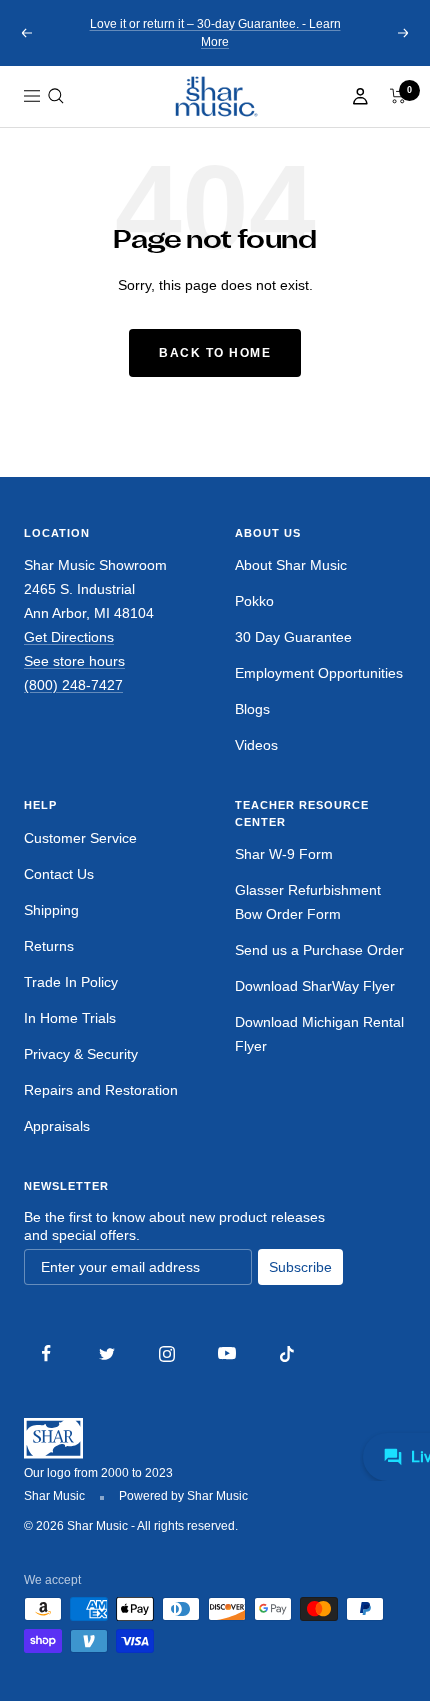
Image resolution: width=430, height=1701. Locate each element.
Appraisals (57, 1126)
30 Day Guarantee (293, 637)
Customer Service (80, 838)
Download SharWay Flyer (315, 986)
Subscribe (300, 1267)
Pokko (254, 601)
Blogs (252, 709)
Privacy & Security (81, 1054)
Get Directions (69, 637)
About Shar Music (291, 565)
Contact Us (59, 874)
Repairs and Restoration (101, 1090)
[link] (215, 96)
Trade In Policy (71, 982)
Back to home (215, 353)
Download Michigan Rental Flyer (319, 1034)
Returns (49, 946)
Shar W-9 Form (284, 854)
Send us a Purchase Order (319, 950)
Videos (256, 745)
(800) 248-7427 (73, 685)
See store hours (74, 661)
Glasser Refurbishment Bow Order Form (308, 902)
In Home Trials (70, 1018)
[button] (56, 96)
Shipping (51, 910)
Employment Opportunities (319, 673)
